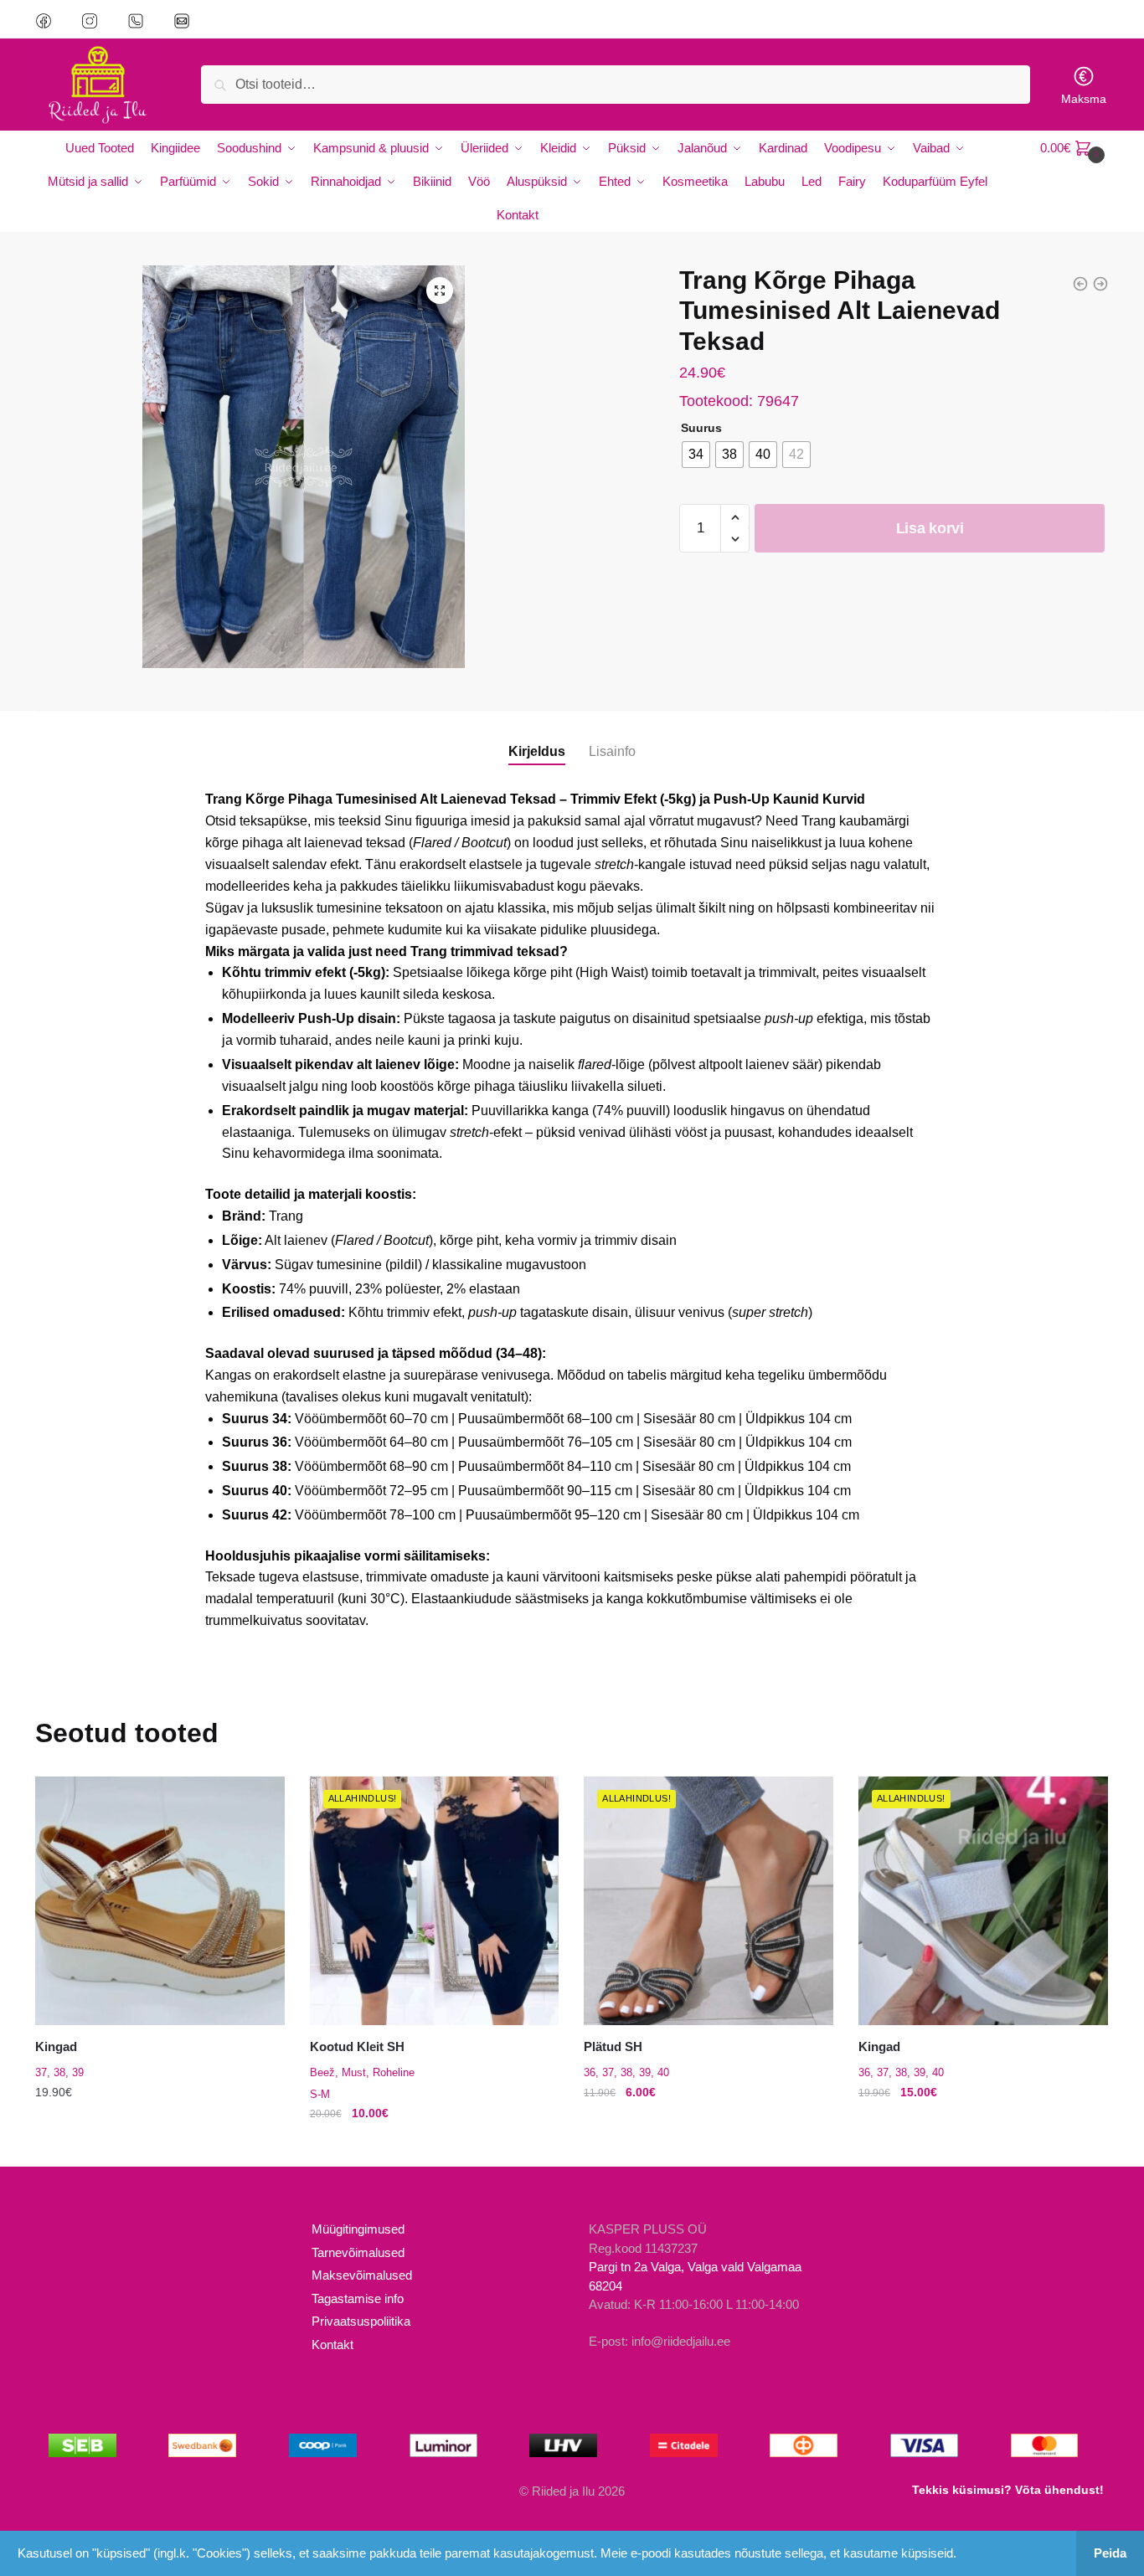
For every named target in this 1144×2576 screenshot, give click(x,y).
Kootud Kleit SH (357, 2046)
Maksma (1084, 99)
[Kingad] (160, 1901)
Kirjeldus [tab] (537, 751)
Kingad (56, 2046)
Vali (160, 2147)
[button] (440, 291)
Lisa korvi (930, 528)
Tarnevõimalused (358, 2252)
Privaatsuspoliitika (361, 2321)
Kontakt (332, 2345)
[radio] (696, 455)
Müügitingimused (358, 2229)
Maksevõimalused (362, 2275)
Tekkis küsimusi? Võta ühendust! (1008, 2490)
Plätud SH (613, 2046)
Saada (380, 259)
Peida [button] (1110, 2553)
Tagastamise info (358, 2298)
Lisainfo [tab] (612, 751)
